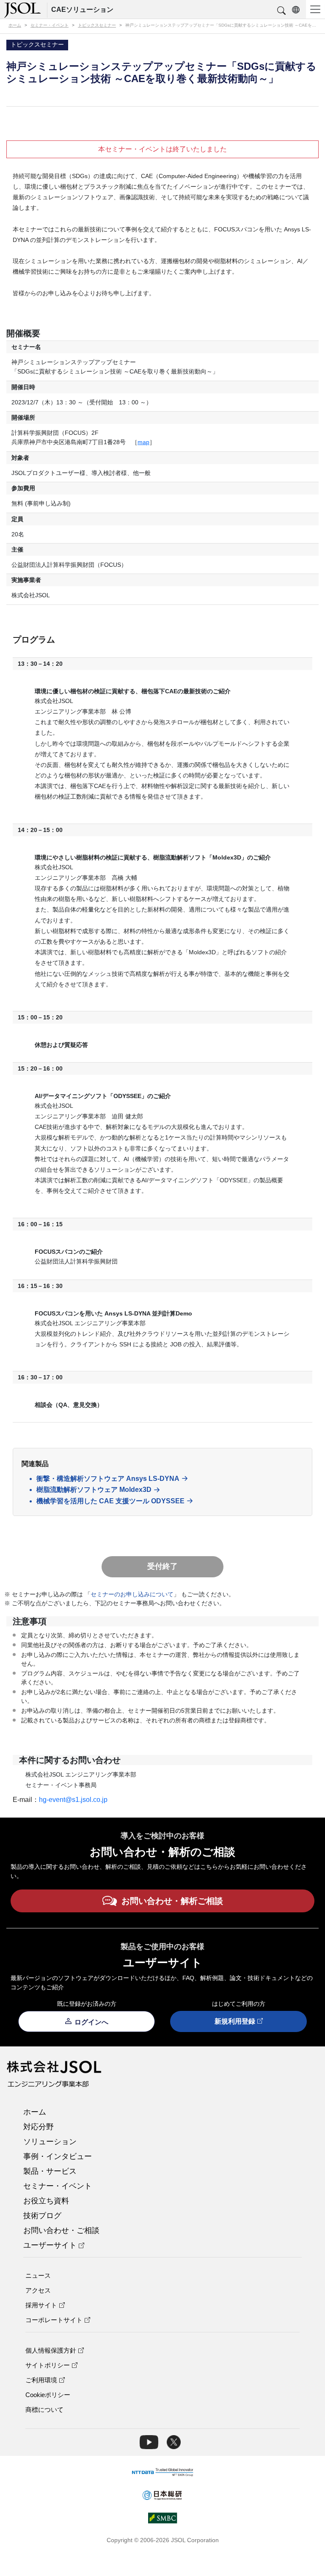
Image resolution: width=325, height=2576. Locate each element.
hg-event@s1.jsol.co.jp (73, 1800)
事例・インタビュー (58, 2156)
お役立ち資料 (46, 2201)
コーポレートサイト (54, 2320)
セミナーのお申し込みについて (132, 1594)
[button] (281, 11)
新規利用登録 (235, 2021)
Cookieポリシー (48, 2395)
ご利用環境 (41, 2380)
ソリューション (50, 2142)
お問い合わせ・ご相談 (61, 2230)
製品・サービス (50, 2171)
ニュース (38, 2275)
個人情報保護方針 (51, 2350)
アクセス (38, 2290)
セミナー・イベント (58, 2186)
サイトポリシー (48, 2365)
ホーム (35, 2112)
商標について (44, 2410)
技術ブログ (42, 2216)
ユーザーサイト (50, 2245)
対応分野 (39, 2127)
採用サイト (41, 2305)
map (143, 442)
